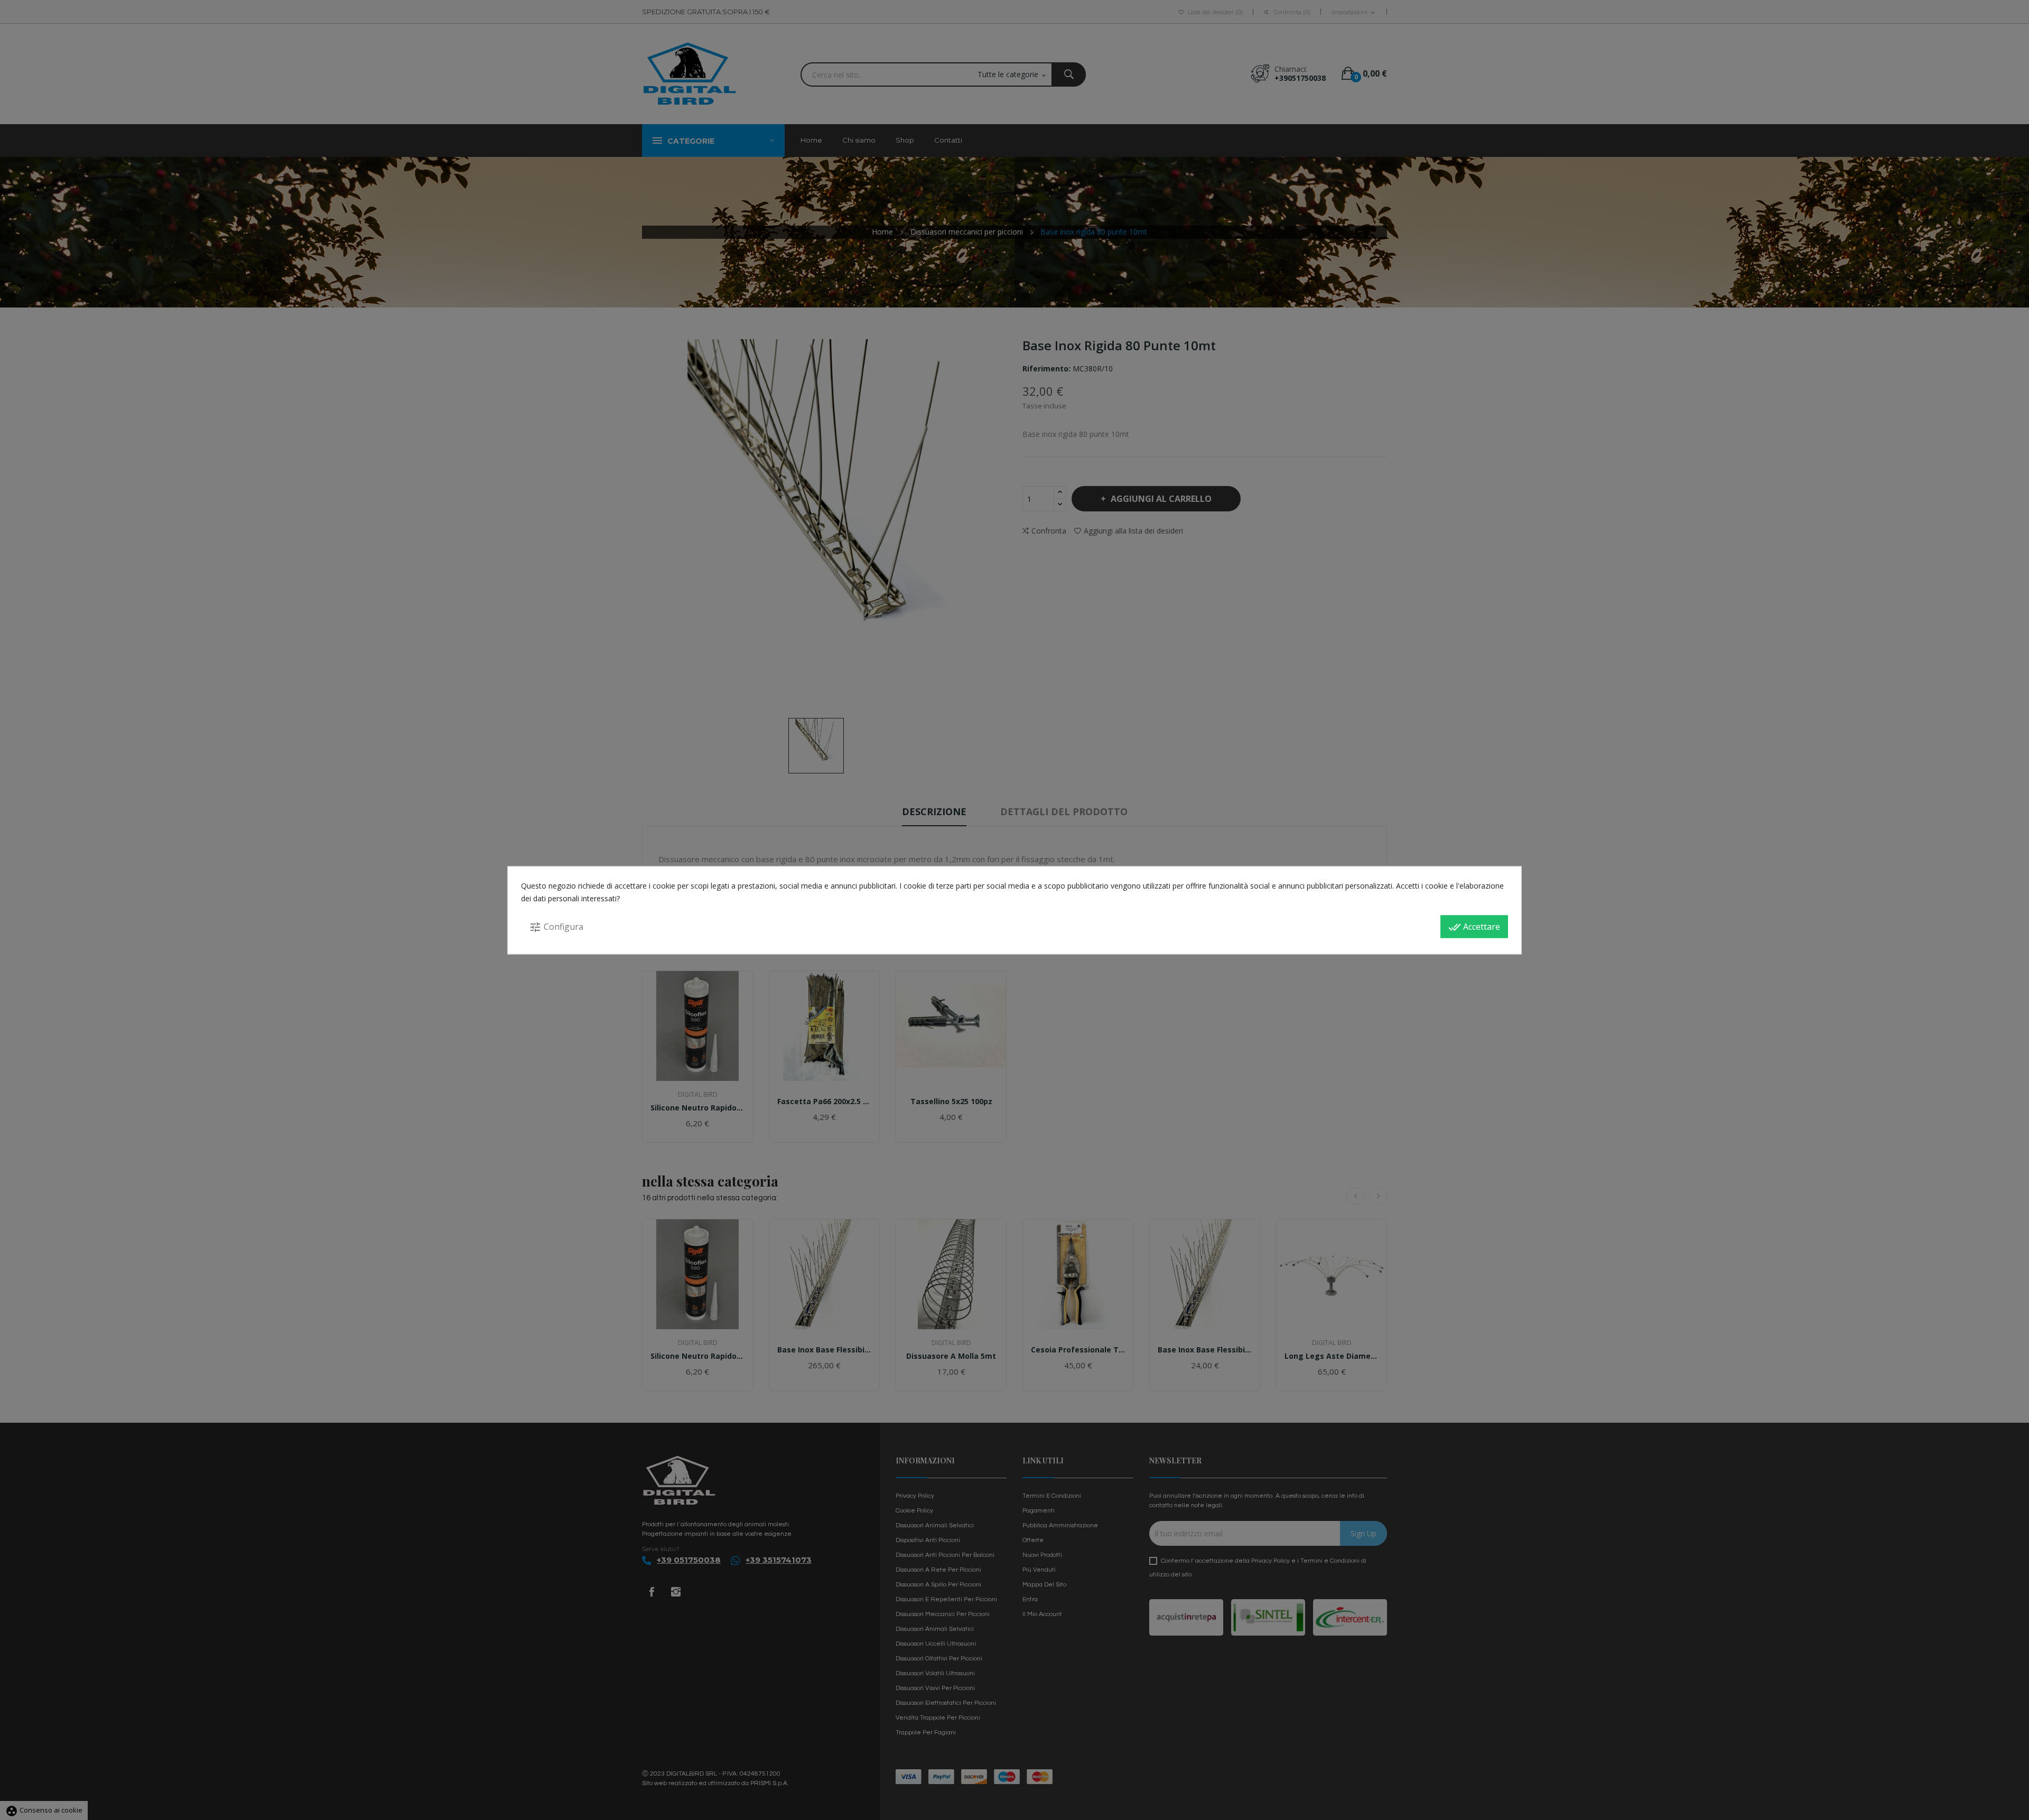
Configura (556, 927)
